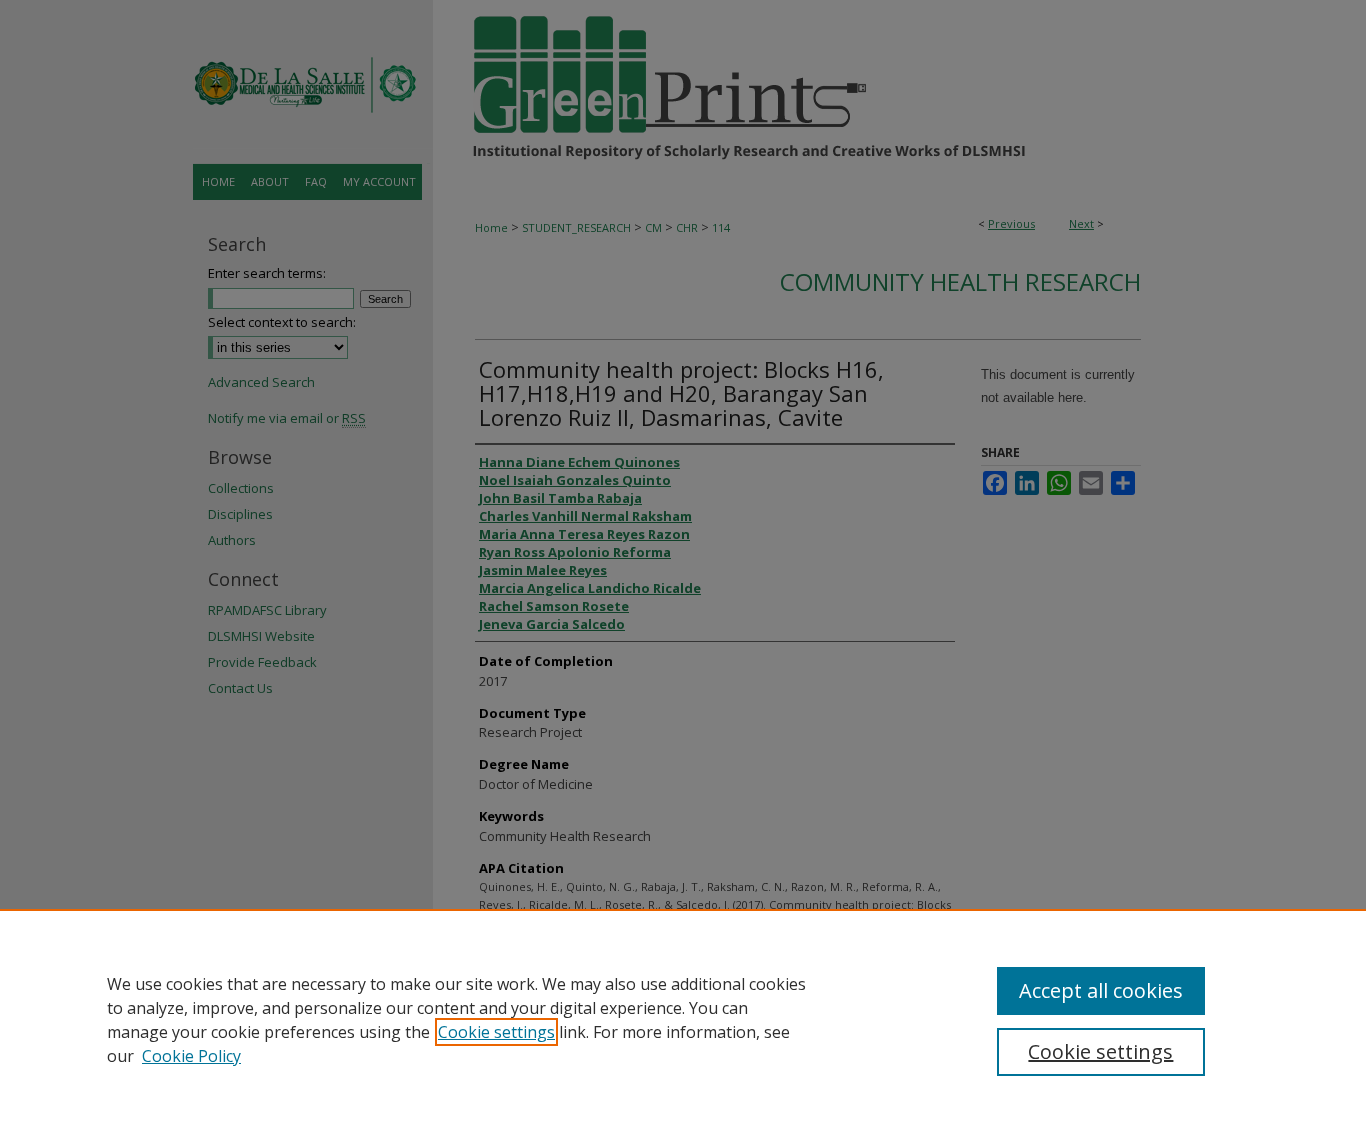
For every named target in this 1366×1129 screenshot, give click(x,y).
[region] (683, 1019)
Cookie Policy (191, 1056)
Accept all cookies (1101, 990)
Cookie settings (496, 1032)
